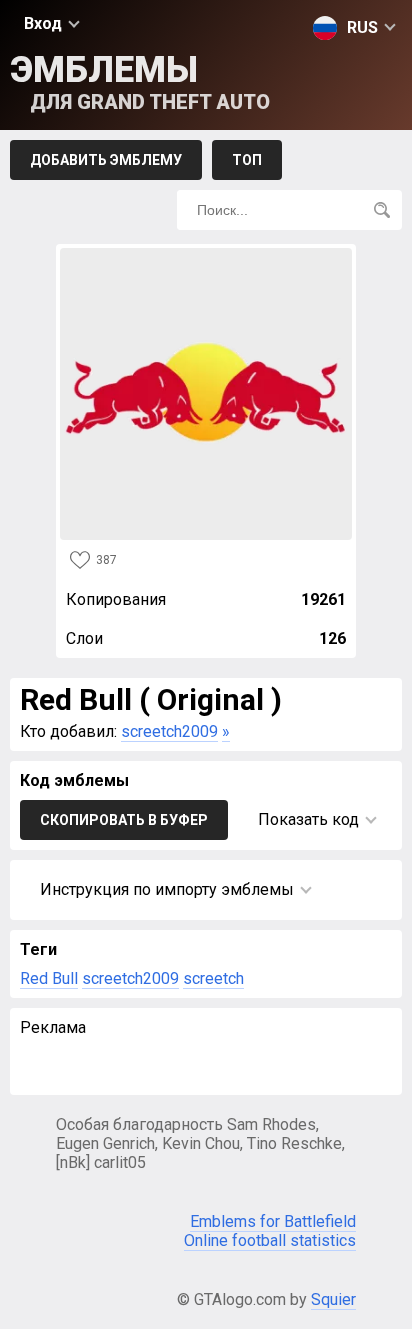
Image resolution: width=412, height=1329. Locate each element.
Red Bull (49, 978)
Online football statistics (270, 1240)
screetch (213, 978)
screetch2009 (169, 731)
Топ (247, 160)
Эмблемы (140, 81)
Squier (333, 1299)
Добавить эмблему (106, 160)
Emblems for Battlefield (273, 1221)
